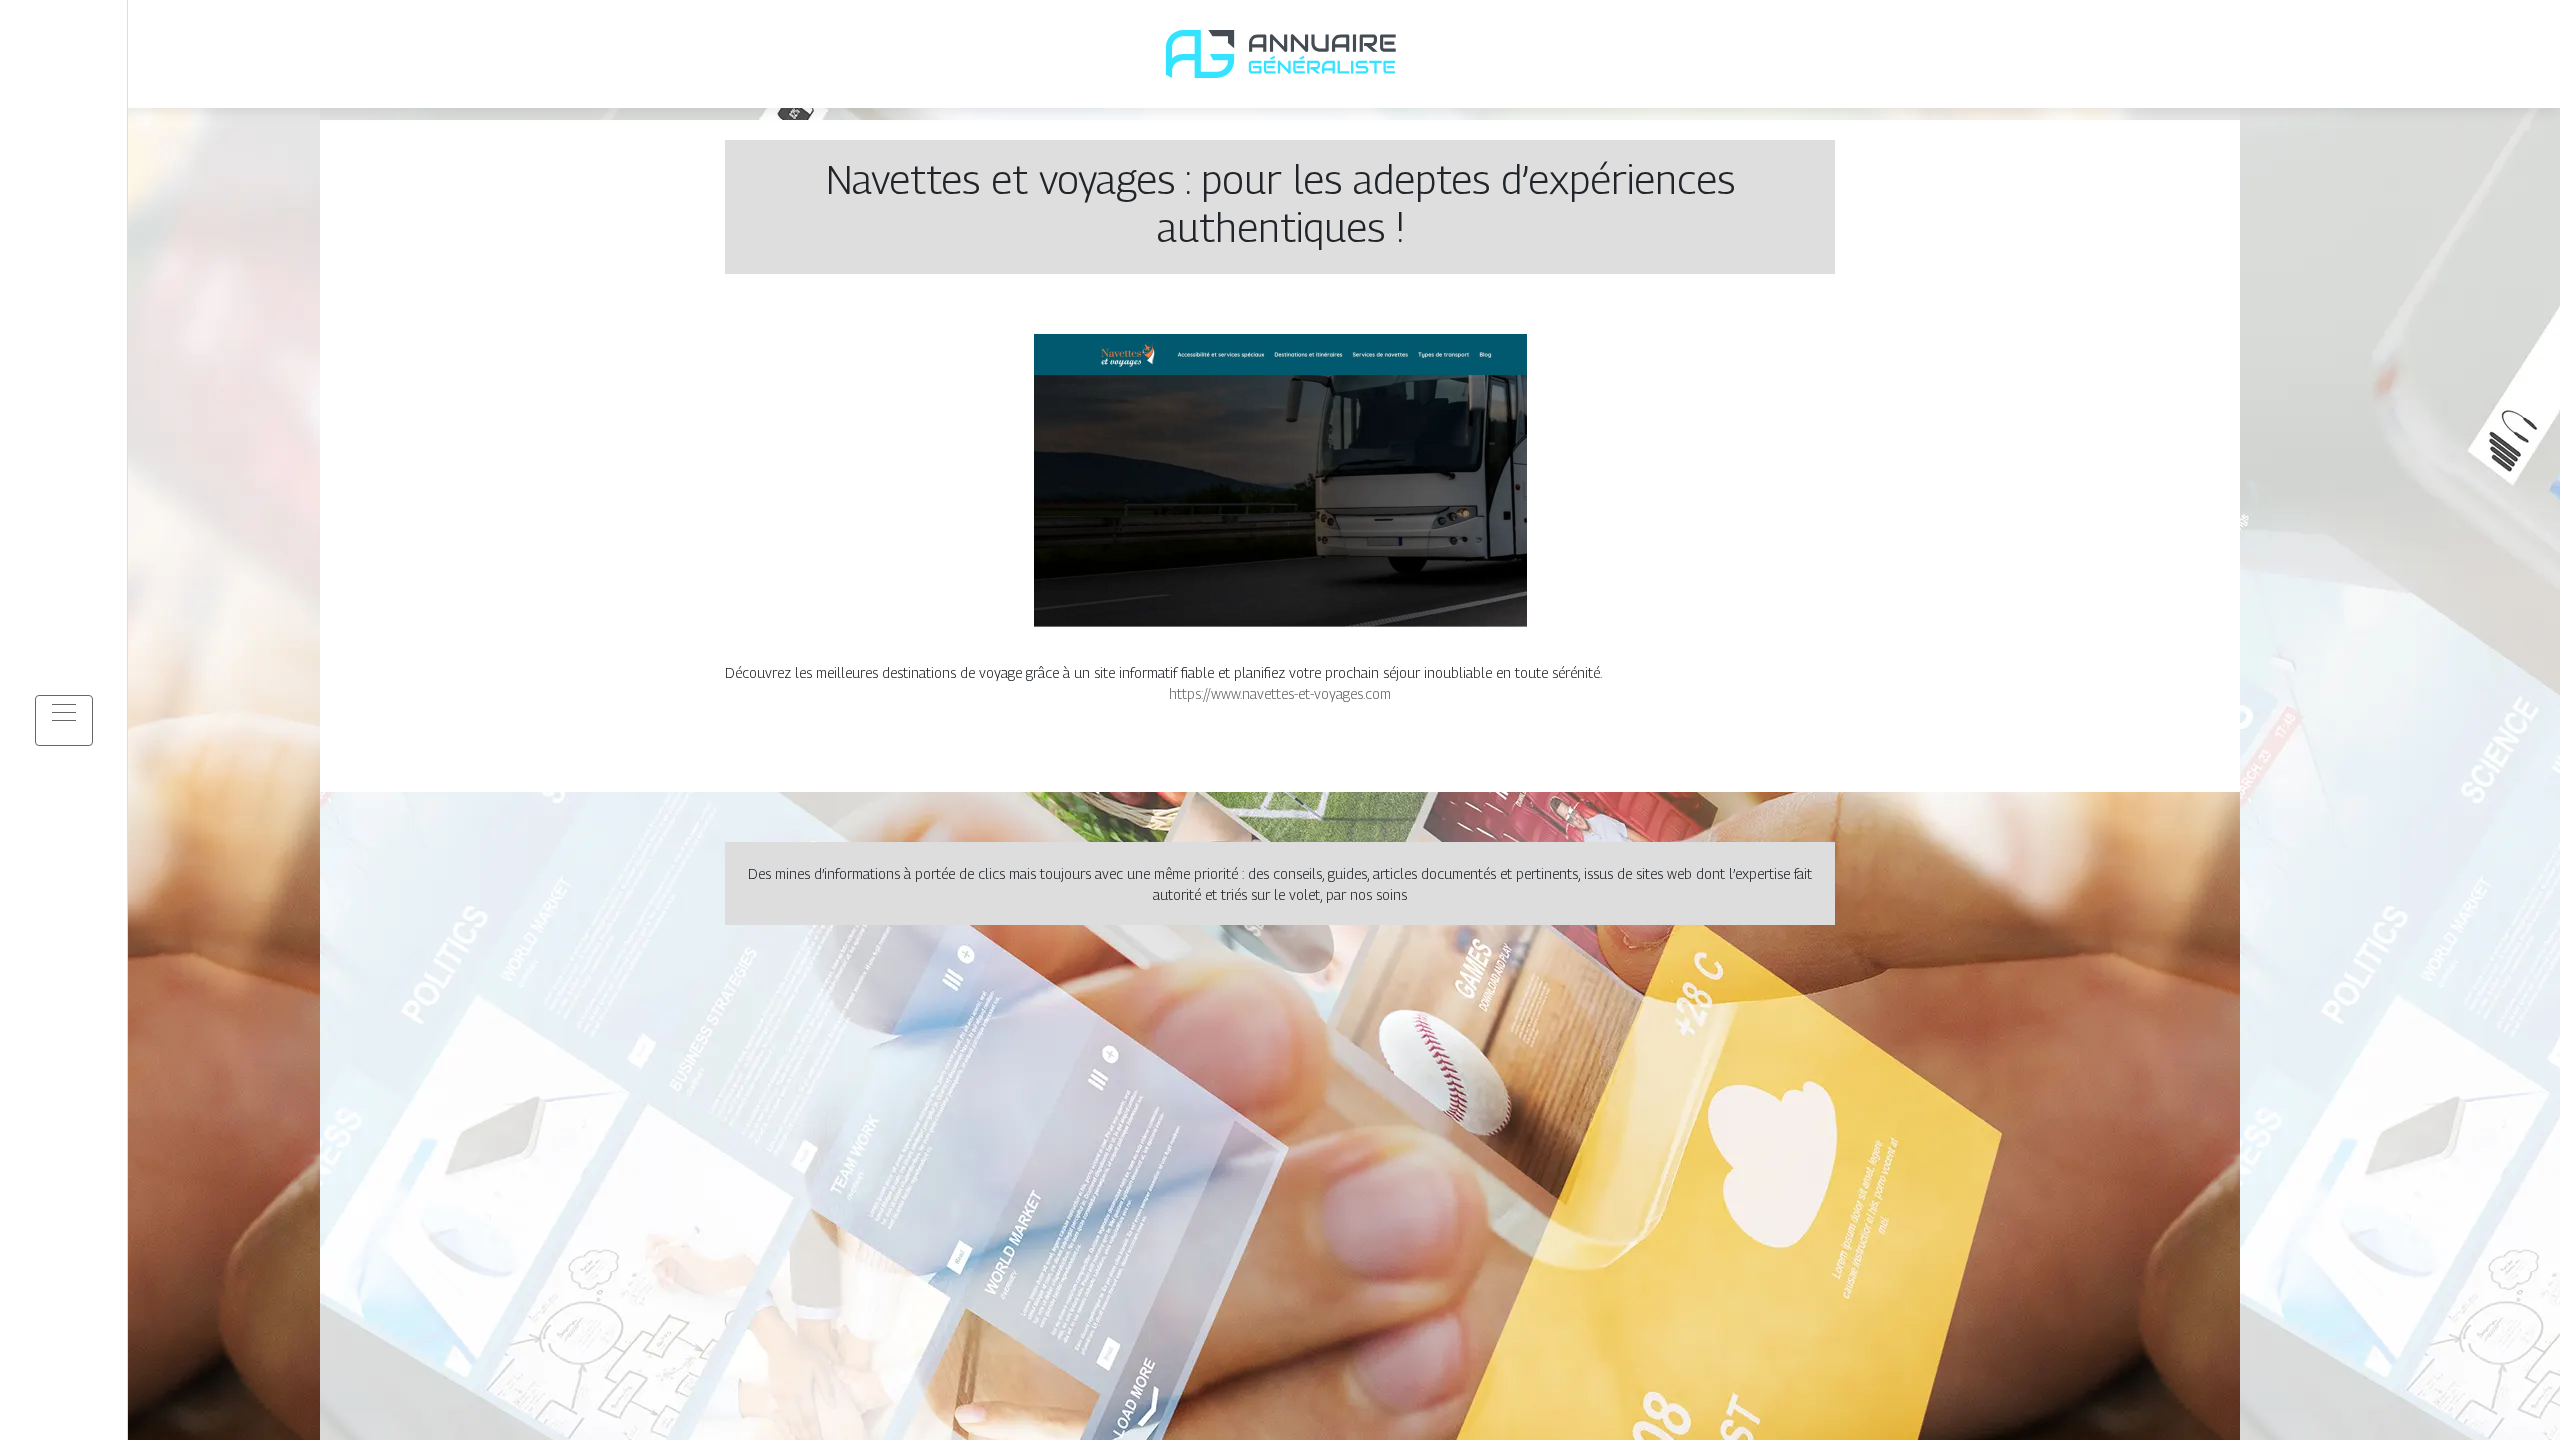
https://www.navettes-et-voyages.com (1280, 693)
